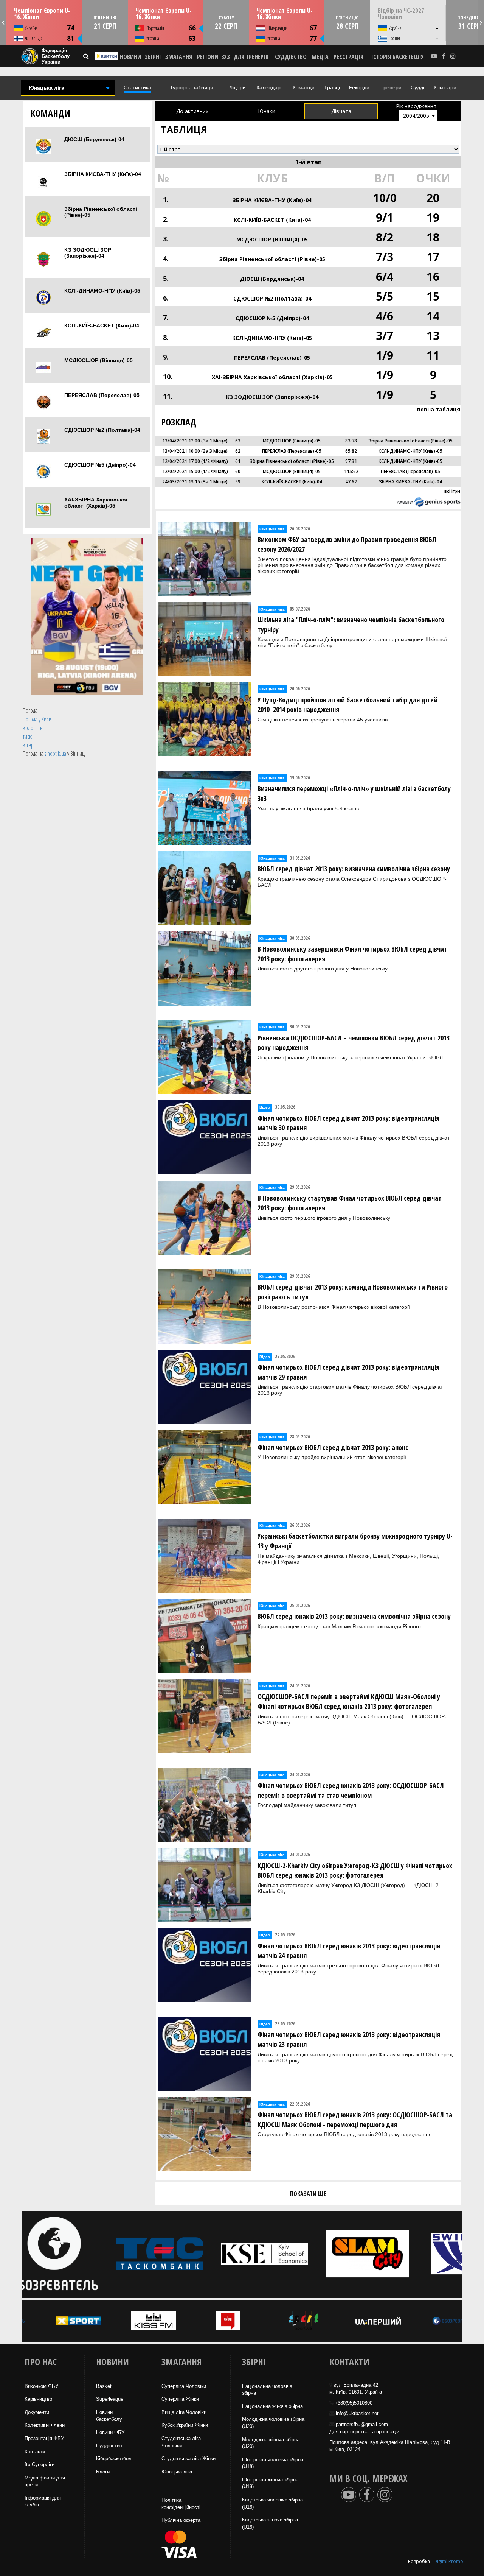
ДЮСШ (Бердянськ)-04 (94, 139)
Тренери (391, 87)
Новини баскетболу (109, 2416)
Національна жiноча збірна (272, 2406)
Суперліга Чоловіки (184, 2386)
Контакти (35, 2452)
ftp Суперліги (40, 2465)
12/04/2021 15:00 (181, 471)
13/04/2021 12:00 (181, 441)
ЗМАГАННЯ (179, 57)
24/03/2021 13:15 (181, 482)
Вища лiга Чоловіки (184, 2412)
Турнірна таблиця (192, 87)
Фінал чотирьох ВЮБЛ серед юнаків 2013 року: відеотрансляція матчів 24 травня (349, 1951)
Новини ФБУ (110, 2432)
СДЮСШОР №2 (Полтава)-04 (102, 430)
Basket (104, 2386)
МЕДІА (320, 57)
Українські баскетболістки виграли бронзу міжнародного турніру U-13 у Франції (355, 1541)
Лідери (237, 87)
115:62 (351, 471)
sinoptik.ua (55, 754)
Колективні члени (45, 2425)
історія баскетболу (398, 57)
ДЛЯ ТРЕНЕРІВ (251, 57)
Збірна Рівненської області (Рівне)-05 (101, 212)
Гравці (332, 87)
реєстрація (348, 57)
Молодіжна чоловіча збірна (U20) (273, 2423)
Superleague (110, 2399)
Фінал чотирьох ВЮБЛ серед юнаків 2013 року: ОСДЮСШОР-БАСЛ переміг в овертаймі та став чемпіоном (351, 1790)
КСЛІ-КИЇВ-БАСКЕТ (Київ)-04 (102, 326)
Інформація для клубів (43, 2501)
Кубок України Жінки (185, 2425)
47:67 (351, 482)
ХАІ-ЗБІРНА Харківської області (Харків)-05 (96, 503)
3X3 (225, 57)
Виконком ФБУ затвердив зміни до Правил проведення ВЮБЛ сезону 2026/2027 (347, 544)
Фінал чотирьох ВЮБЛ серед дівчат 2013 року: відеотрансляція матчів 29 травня (348, 1372)
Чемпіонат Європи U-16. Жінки (42, 14)
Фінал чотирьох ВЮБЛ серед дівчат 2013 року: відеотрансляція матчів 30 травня (348, 1123)
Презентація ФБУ (44, 2438)
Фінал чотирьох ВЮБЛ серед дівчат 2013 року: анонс (333, 1447)
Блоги (103, 2472)
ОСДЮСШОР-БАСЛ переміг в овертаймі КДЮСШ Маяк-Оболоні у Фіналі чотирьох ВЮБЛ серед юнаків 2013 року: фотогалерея (349, 1701)
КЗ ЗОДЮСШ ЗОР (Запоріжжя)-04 (88, 253)
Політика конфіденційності (181, 2504)
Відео (265, 1107)
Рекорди (359, 87)
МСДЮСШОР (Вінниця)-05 (99, 360)
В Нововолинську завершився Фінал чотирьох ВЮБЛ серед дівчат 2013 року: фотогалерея (352, 954)
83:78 (351, 441)
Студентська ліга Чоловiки (181, 2442)
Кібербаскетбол (114, 2458)
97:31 (351, 461)
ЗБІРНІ (153, 57)
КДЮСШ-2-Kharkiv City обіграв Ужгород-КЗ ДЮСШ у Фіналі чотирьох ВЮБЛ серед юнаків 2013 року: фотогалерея (355, 1870)
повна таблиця (439, 409)
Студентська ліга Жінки (188, 2458)
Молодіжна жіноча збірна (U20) (271, 2443)
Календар (268, 87)
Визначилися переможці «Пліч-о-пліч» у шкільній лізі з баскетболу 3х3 (354, 793)
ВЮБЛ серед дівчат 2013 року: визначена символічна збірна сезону (354, 869)
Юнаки (267, 111)
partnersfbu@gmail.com (362, 2424)
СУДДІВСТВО (291, 57)
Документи (37, 2412)
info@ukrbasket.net (357, 2413)
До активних (192, 111)
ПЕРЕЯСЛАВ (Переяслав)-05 (102, 395)
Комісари (445, 87)
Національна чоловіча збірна (267, 2390)
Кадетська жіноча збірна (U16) (270, 2523)
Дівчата (341, 111)
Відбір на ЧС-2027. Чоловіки (402, 14)
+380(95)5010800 (354, 2403)
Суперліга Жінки (180, 2399)
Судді (417, 87)
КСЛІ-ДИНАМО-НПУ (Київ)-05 (102, 291)
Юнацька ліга (272, 529)
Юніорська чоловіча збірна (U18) (273, 2463)
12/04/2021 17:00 (181, 461)
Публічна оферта (181, 2520)
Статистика (137, 87)
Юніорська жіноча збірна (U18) (270, 2483)
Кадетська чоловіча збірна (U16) (272, 2503)
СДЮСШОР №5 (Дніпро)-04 (100, 465)
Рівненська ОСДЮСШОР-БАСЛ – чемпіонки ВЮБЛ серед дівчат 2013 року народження (354, 1043)
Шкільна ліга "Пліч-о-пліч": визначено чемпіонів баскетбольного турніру (351, 625)
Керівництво (38, 2399)
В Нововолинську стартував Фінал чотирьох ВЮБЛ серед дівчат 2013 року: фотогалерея (350, 1203)
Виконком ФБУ (41, 2386)
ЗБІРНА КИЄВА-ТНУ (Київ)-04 (103, 174)
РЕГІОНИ (208, 57)
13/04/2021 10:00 (181, 451)
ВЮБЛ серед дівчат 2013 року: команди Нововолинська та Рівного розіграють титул (353, 1292)
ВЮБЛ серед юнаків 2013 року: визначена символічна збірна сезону (354, 1616)
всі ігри (452, 491)
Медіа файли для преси (45, 2481)
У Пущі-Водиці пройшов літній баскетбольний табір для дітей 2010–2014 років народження (347, 705)
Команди (304, 87)
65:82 (351, 451)
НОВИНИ (130, 57)
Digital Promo (448, 2561)
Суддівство (109, 2446)
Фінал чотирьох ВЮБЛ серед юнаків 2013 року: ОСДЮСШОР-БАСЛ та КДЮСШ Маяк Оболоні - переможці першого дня (355, 2120)
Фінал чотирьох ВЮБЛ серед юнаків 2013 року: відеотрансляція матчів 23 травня (349, 2039)
